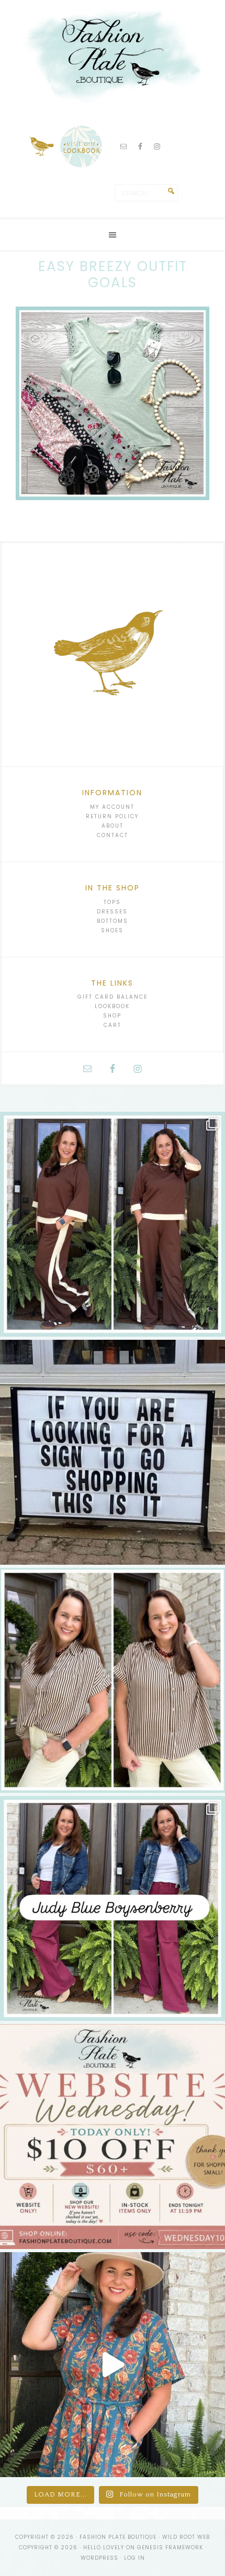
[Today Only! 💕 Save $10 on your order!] (113, 2137)
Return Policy (112, 816)
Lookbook (112, 1006)
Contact (113, 835)
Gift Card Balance (113, 997)
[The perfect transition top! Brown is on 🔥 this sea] (113, 1680)
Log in (134, 2558)
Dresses (112, 912)
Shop (112, 1016)
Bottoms (113, 921)
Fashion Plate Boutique (113, 52)
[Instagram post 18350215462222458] (113, 2365)
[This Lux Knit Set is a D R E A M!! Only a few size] (113, 1224)
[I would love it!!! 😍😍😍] (113, 1452)
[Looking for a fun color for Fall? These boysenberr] (113, 1908)
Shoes (112, 930)
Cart (113, 1025)
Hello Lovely (104, 2547)
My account (112, 807)
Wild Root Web (186, 2537)
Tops (112, 902)
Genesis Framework (170, 2547)
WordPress (99, 2558)
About (113, 826)
